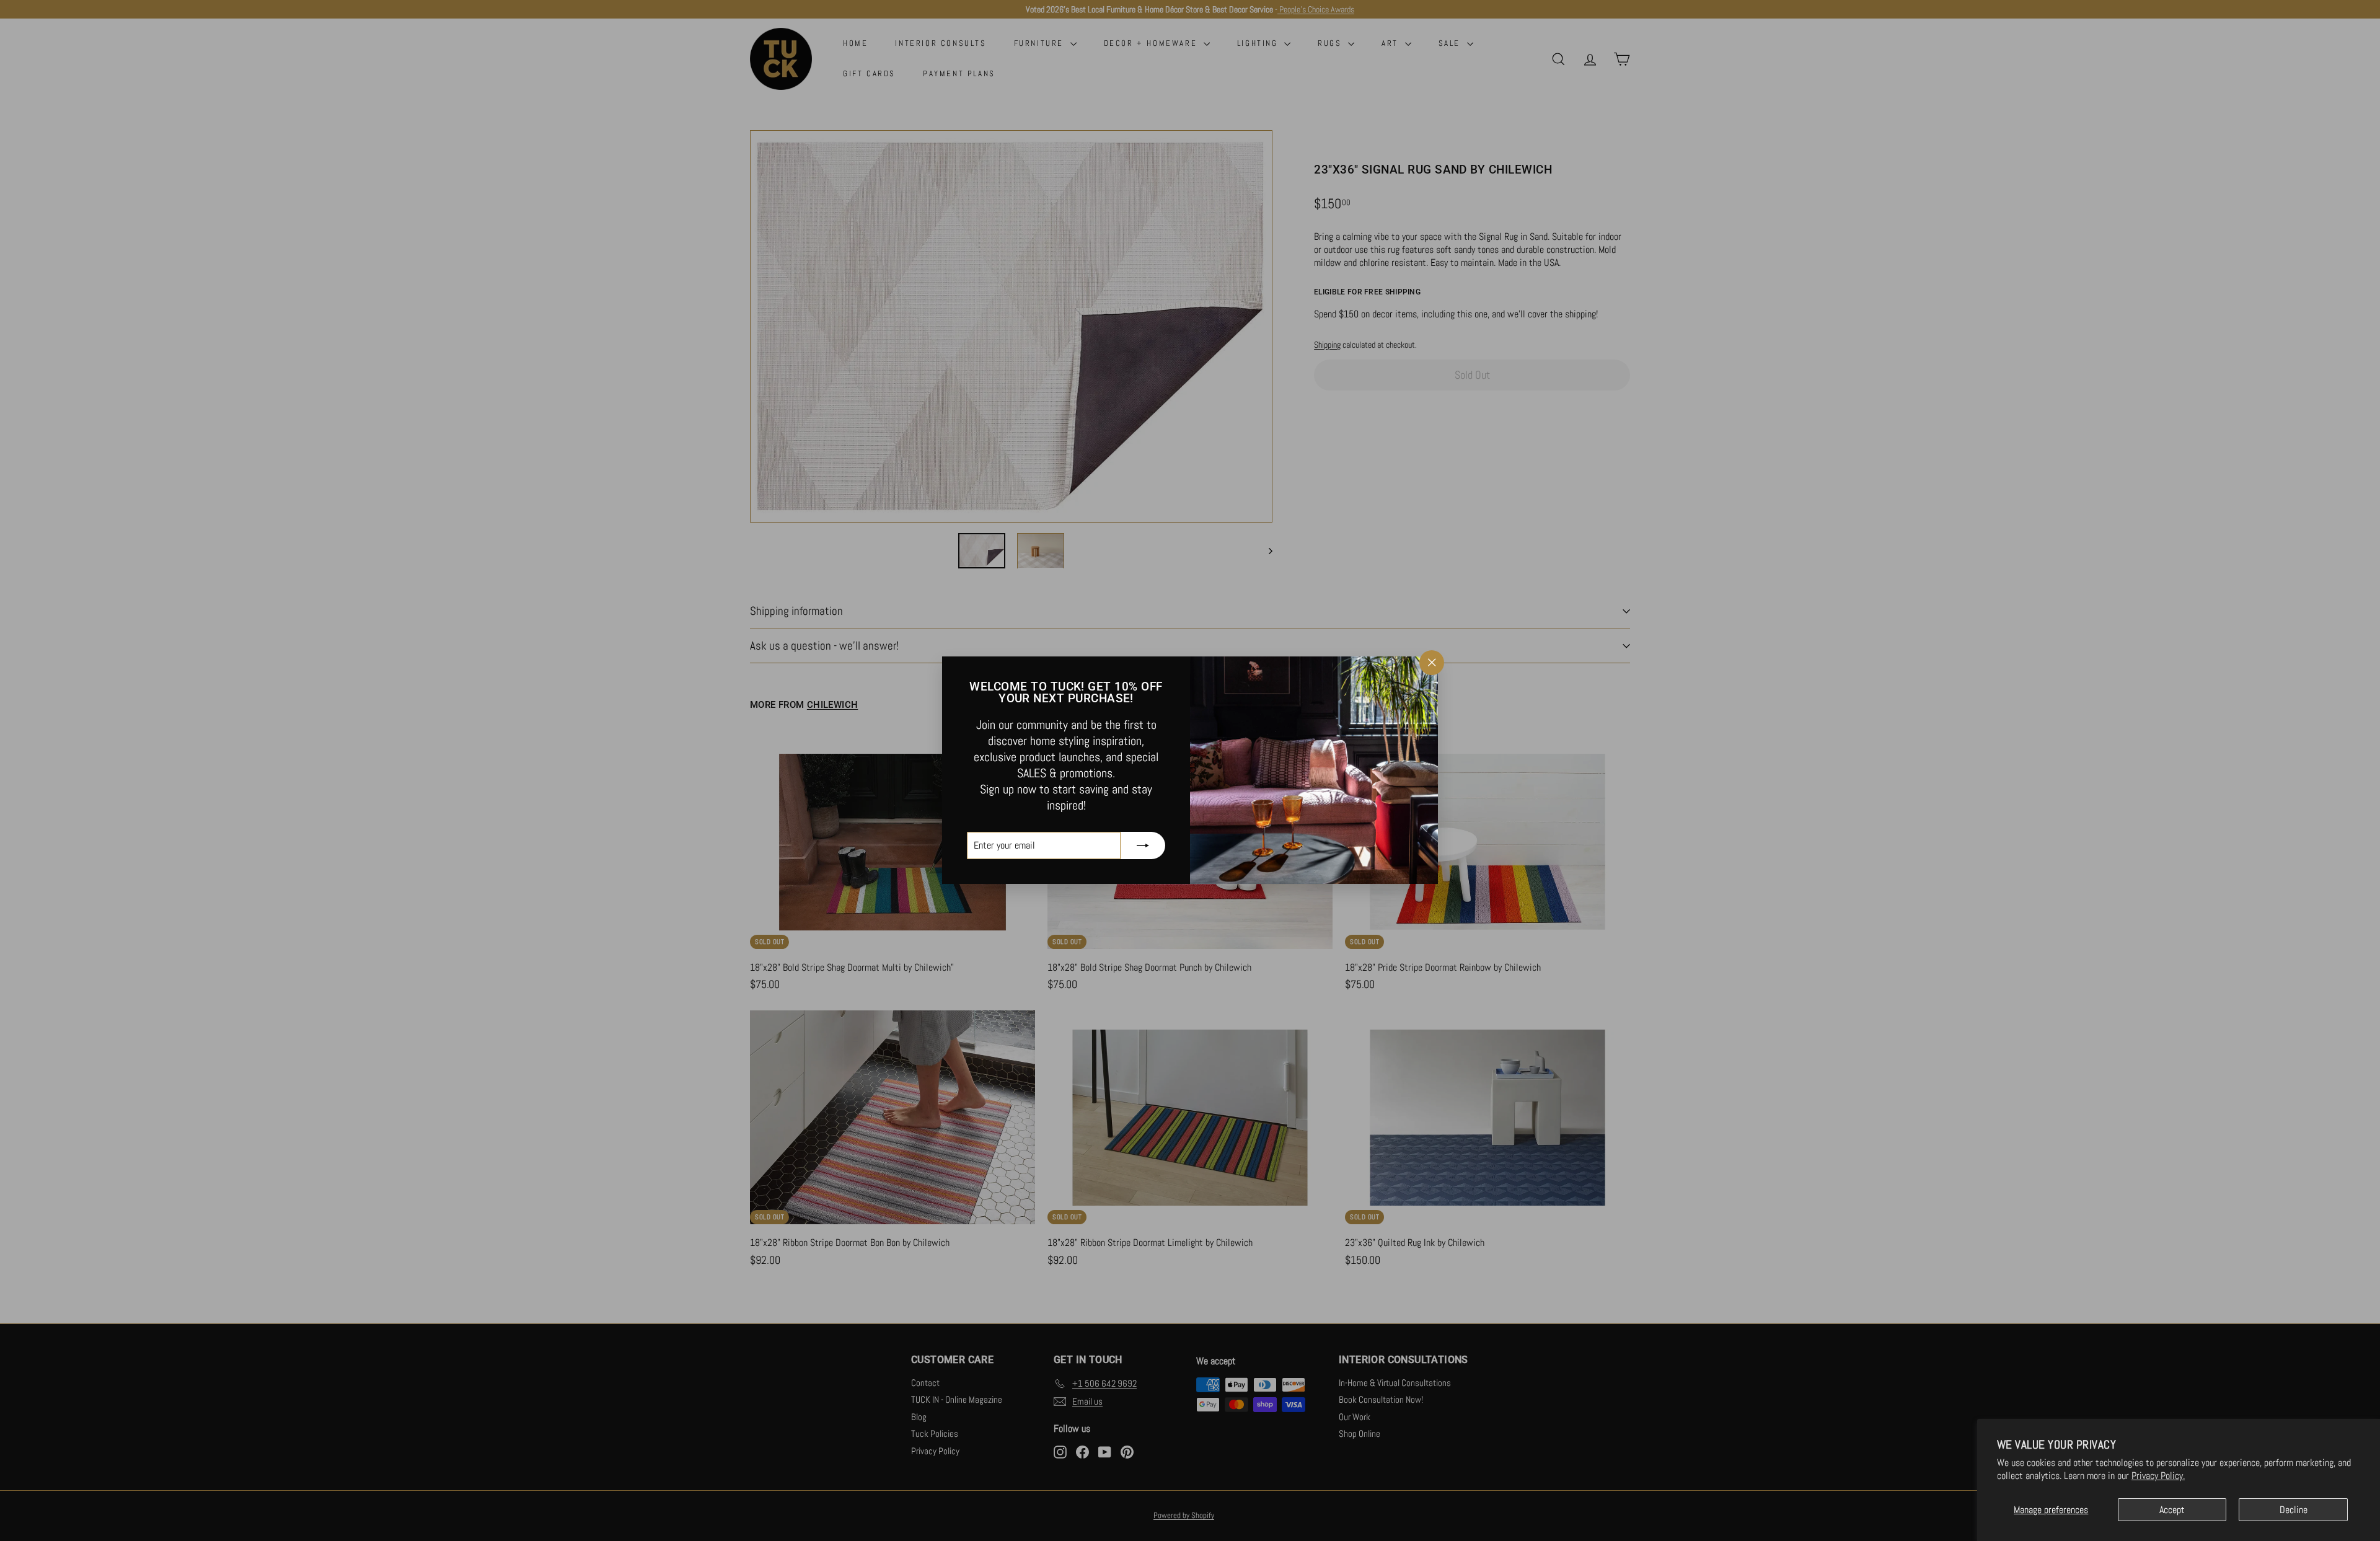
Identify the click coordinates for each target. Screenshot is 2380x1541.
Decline (2294, 1510)
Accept (2172, 1510)
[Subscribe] (1143, 846)
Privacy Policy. (2158, 1476)
